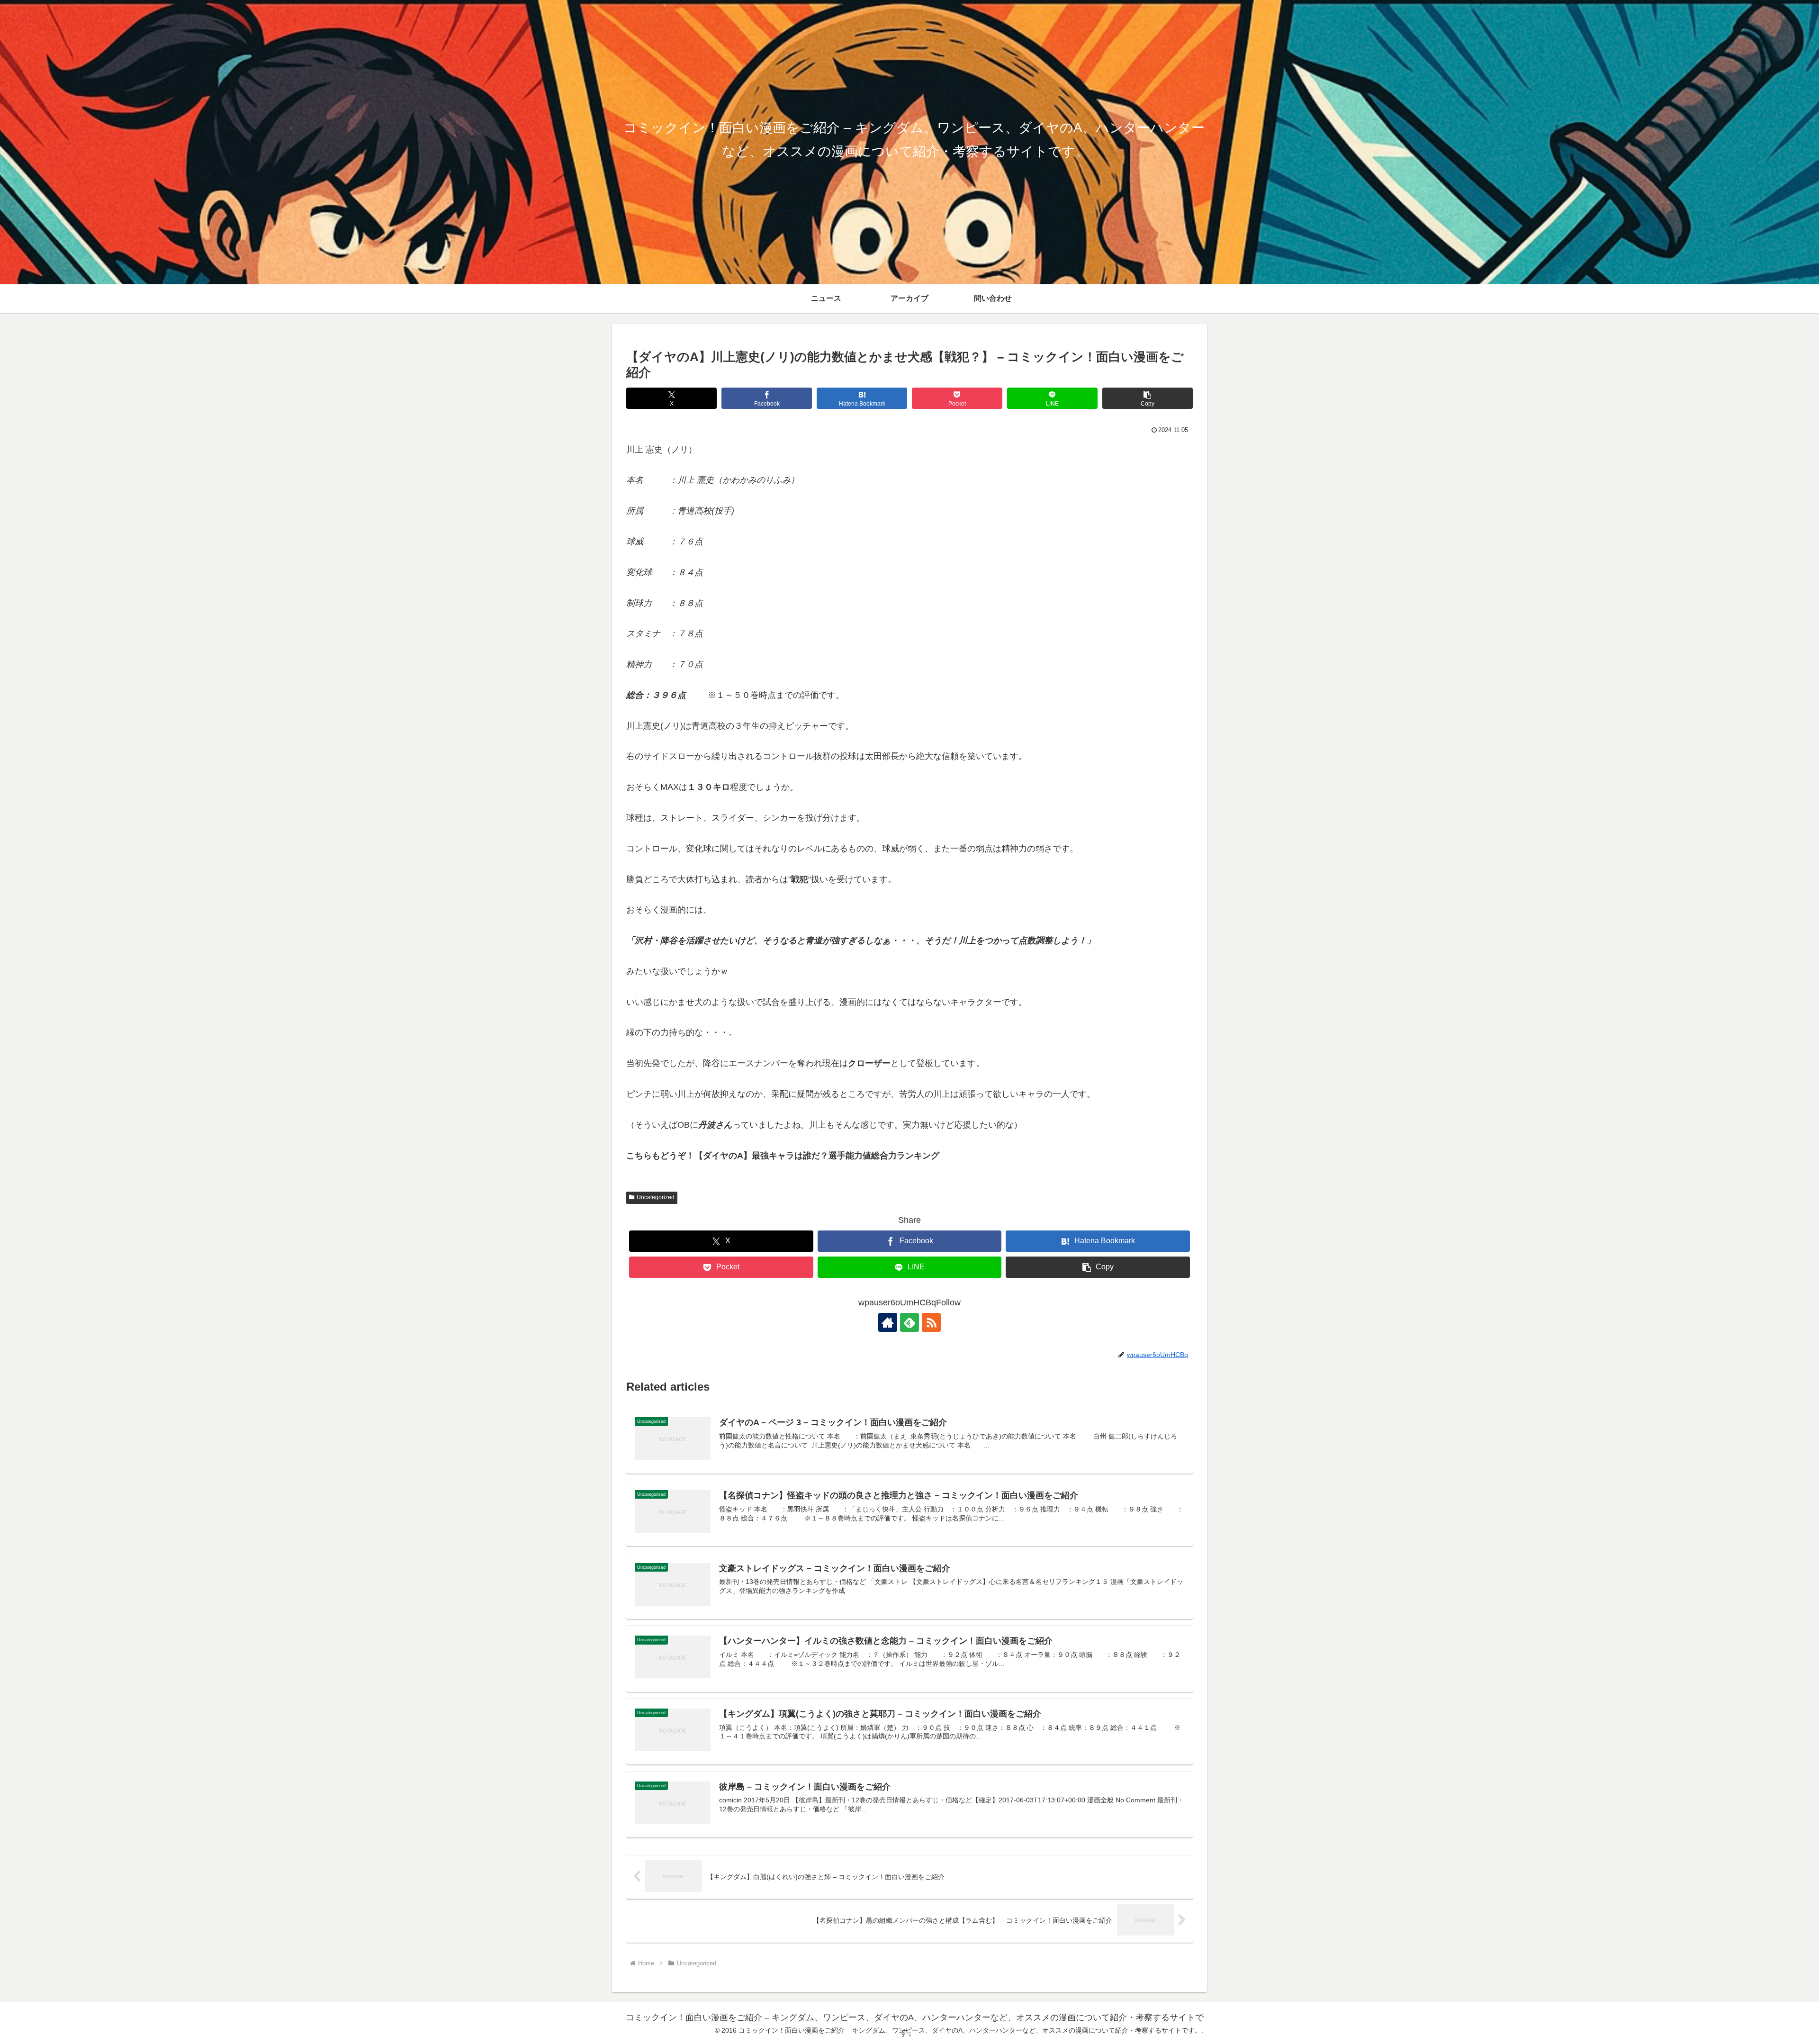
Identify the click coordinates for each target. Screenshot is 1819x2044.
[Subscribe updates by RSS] (931, 1322)
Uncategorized (656, 1197)
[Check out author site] (888, 1322)
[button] (1148, 398)
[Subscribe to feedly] (909, 1322)
